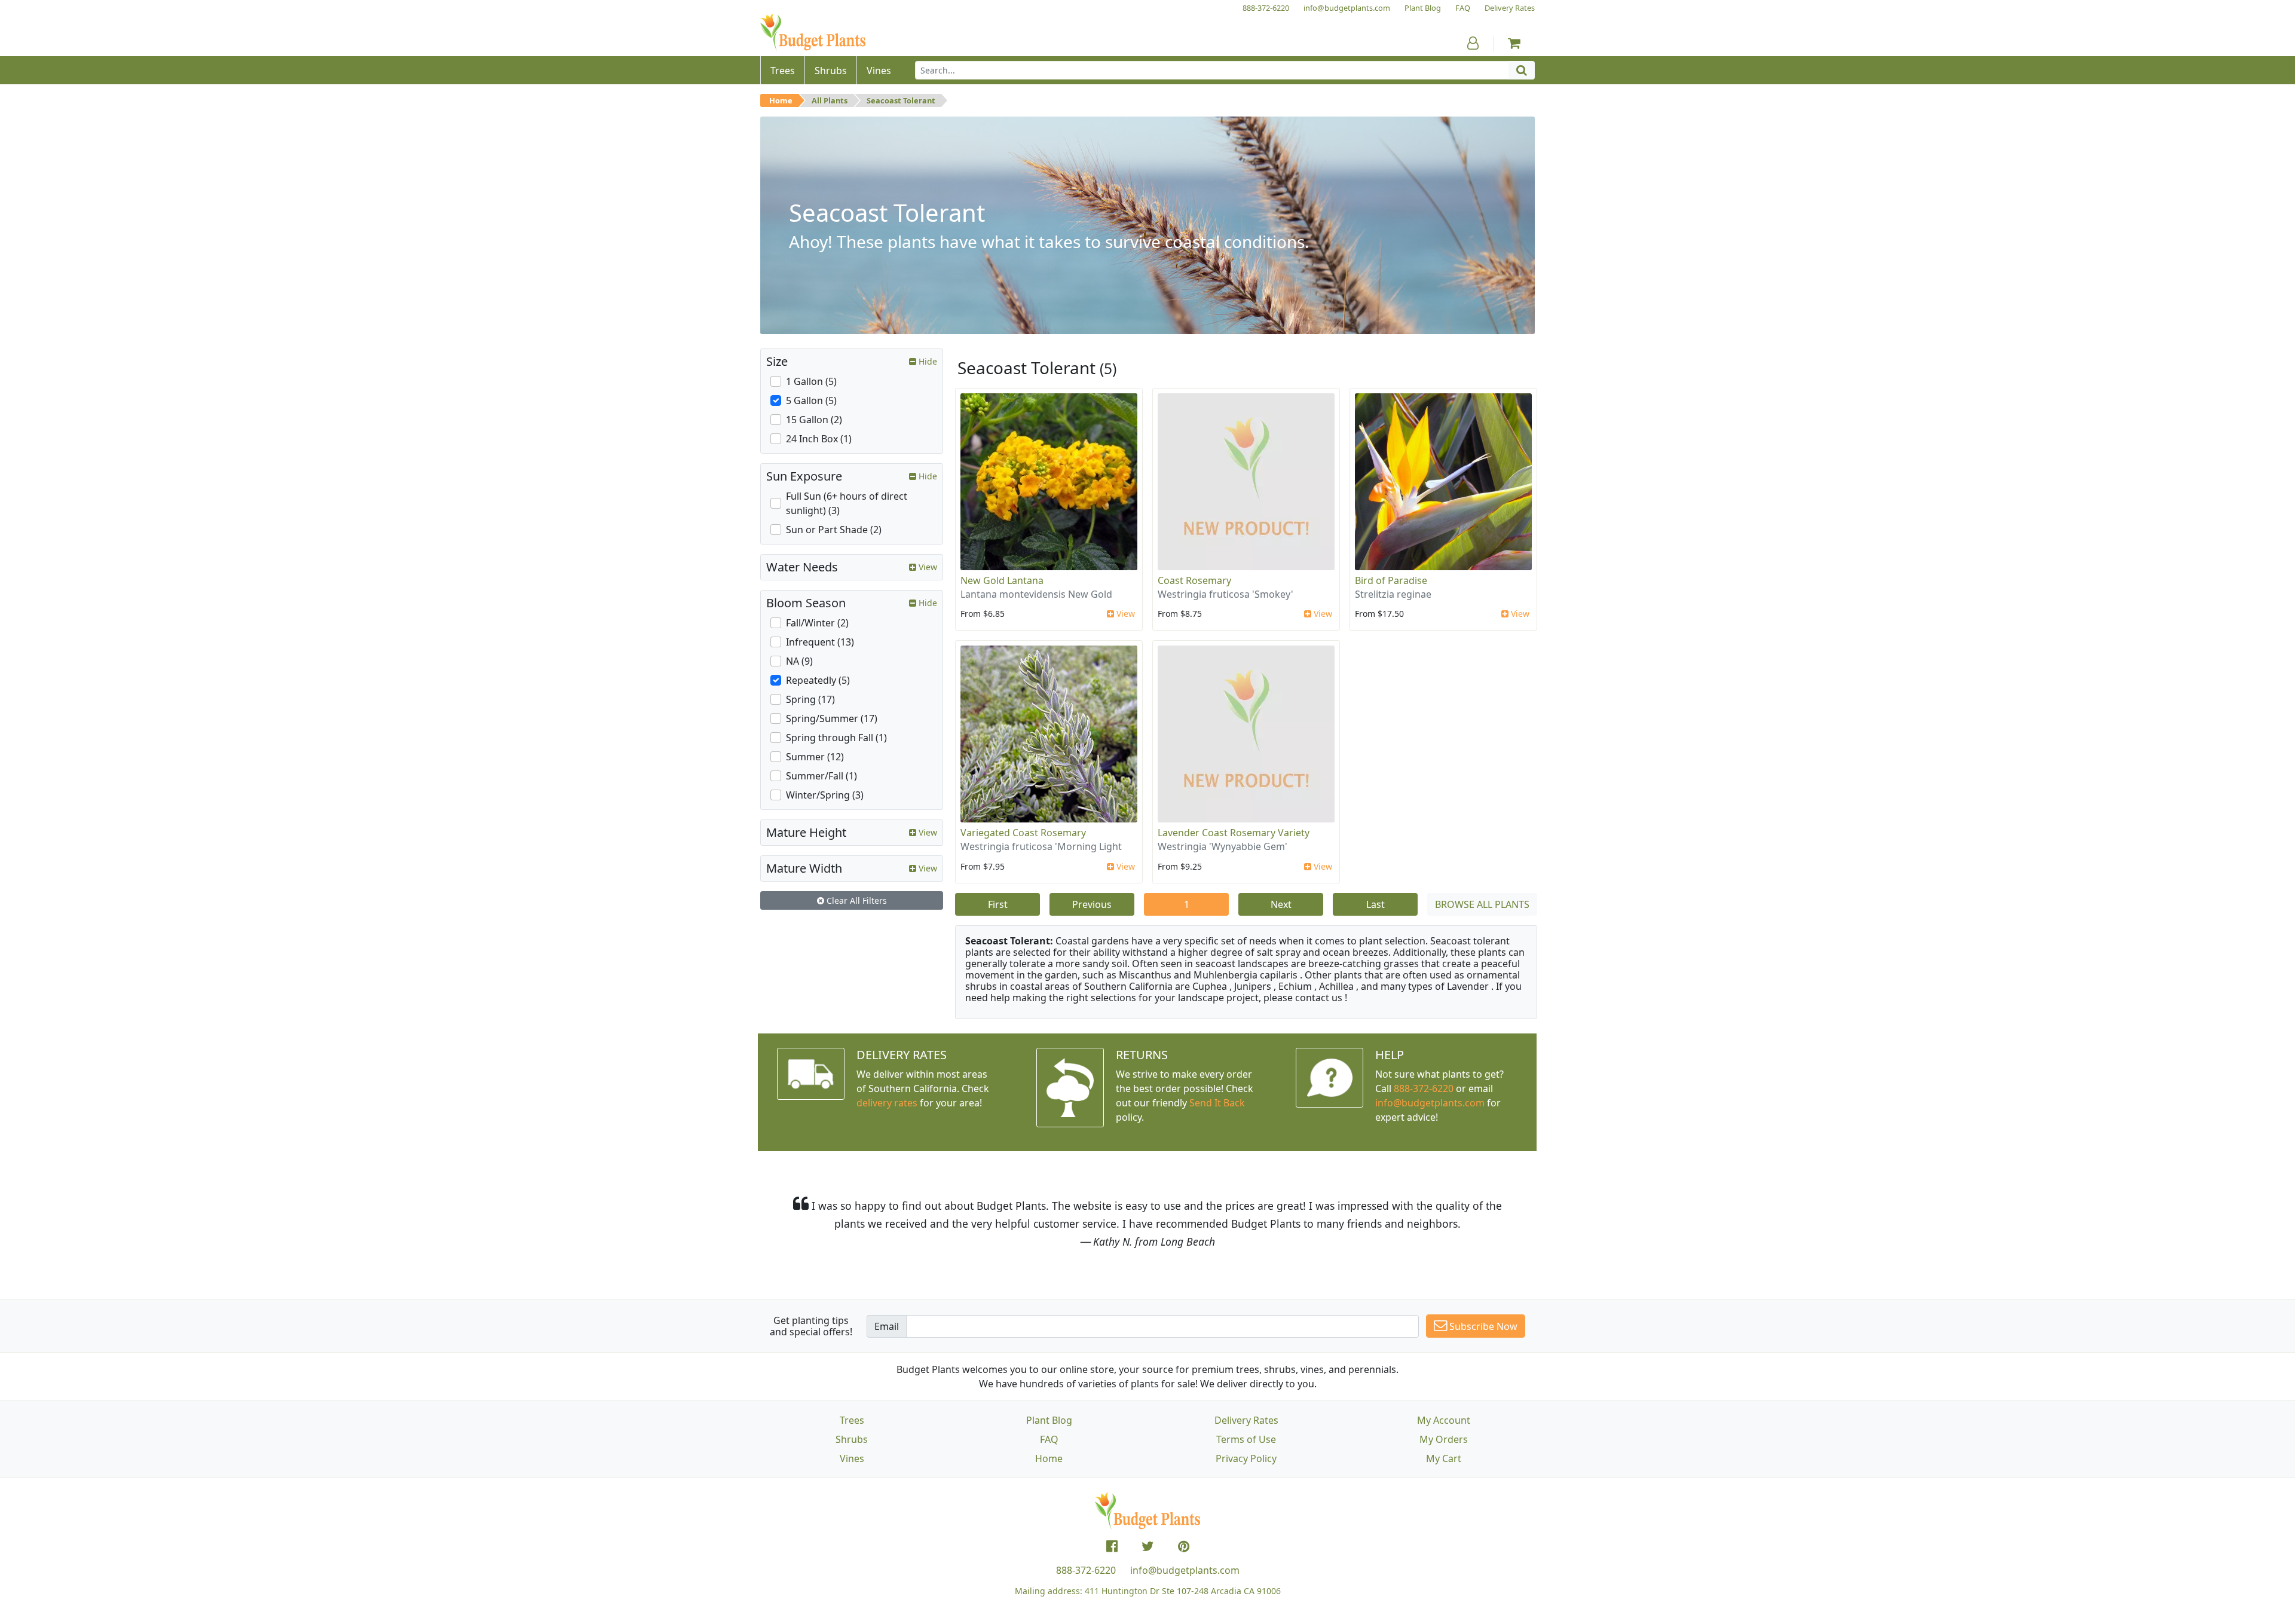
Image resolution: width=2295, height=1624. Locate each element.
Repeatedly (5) (818, 680)
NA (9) (799, 661)
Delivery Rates (1246, 1420)
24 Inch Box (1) (819, 439)
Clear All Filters (856, 900)
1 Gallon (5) (811, 381)
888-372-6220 (1424, 1088)
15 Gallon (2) (814, 420)
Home (781, 100)
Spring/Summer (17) (832, 718)
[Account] (1473, 43)
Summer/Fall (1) (821, 776)
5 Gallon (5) (811, 400)
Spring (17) (810, 699)
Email (887, 1326)
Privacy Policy (1246, 1458)
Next (1281, 904)
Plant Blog (1049, 1420)
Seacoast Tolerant (901, 100)
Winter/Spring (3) (825, 795)
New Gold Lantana (1002, 580)
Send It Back (1217, 1103)
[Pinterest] (1184, 1546)
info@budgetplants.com (1185, 1570)
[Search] (1522, 70)
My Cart (1444, 1458)
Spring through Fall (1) (836, 738)
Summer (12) (815, 757)
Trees (852, 1420)
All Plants (830, 100)
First (998, 904)
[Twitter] (1148, 1546)
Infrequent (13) (820, 642)
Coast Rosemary (1194, 580)
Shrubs (852, 1439)
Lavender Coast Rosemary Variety (1234, 833)
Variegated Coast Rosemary (1023, 833)
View (1124, 614)
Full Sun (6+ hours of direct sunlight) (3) (847, 503)
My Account (1444, 1420)
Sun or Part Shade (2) (834, 530)
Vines (852, 1458)
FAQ (1049, 1439)
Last (1376, 904)
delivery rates (887, 1103)
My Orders (1444, 1439)
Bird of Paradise (1391, 580)
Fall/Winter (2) (817, 623)
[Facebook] (1112, 1546)
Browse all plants (1482, 904)
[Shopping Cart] (1514, 43)
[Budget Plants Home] (813, 33)
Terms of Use (1246, 1439)
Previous (1092, 904)
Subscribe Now (1482, 1326)
